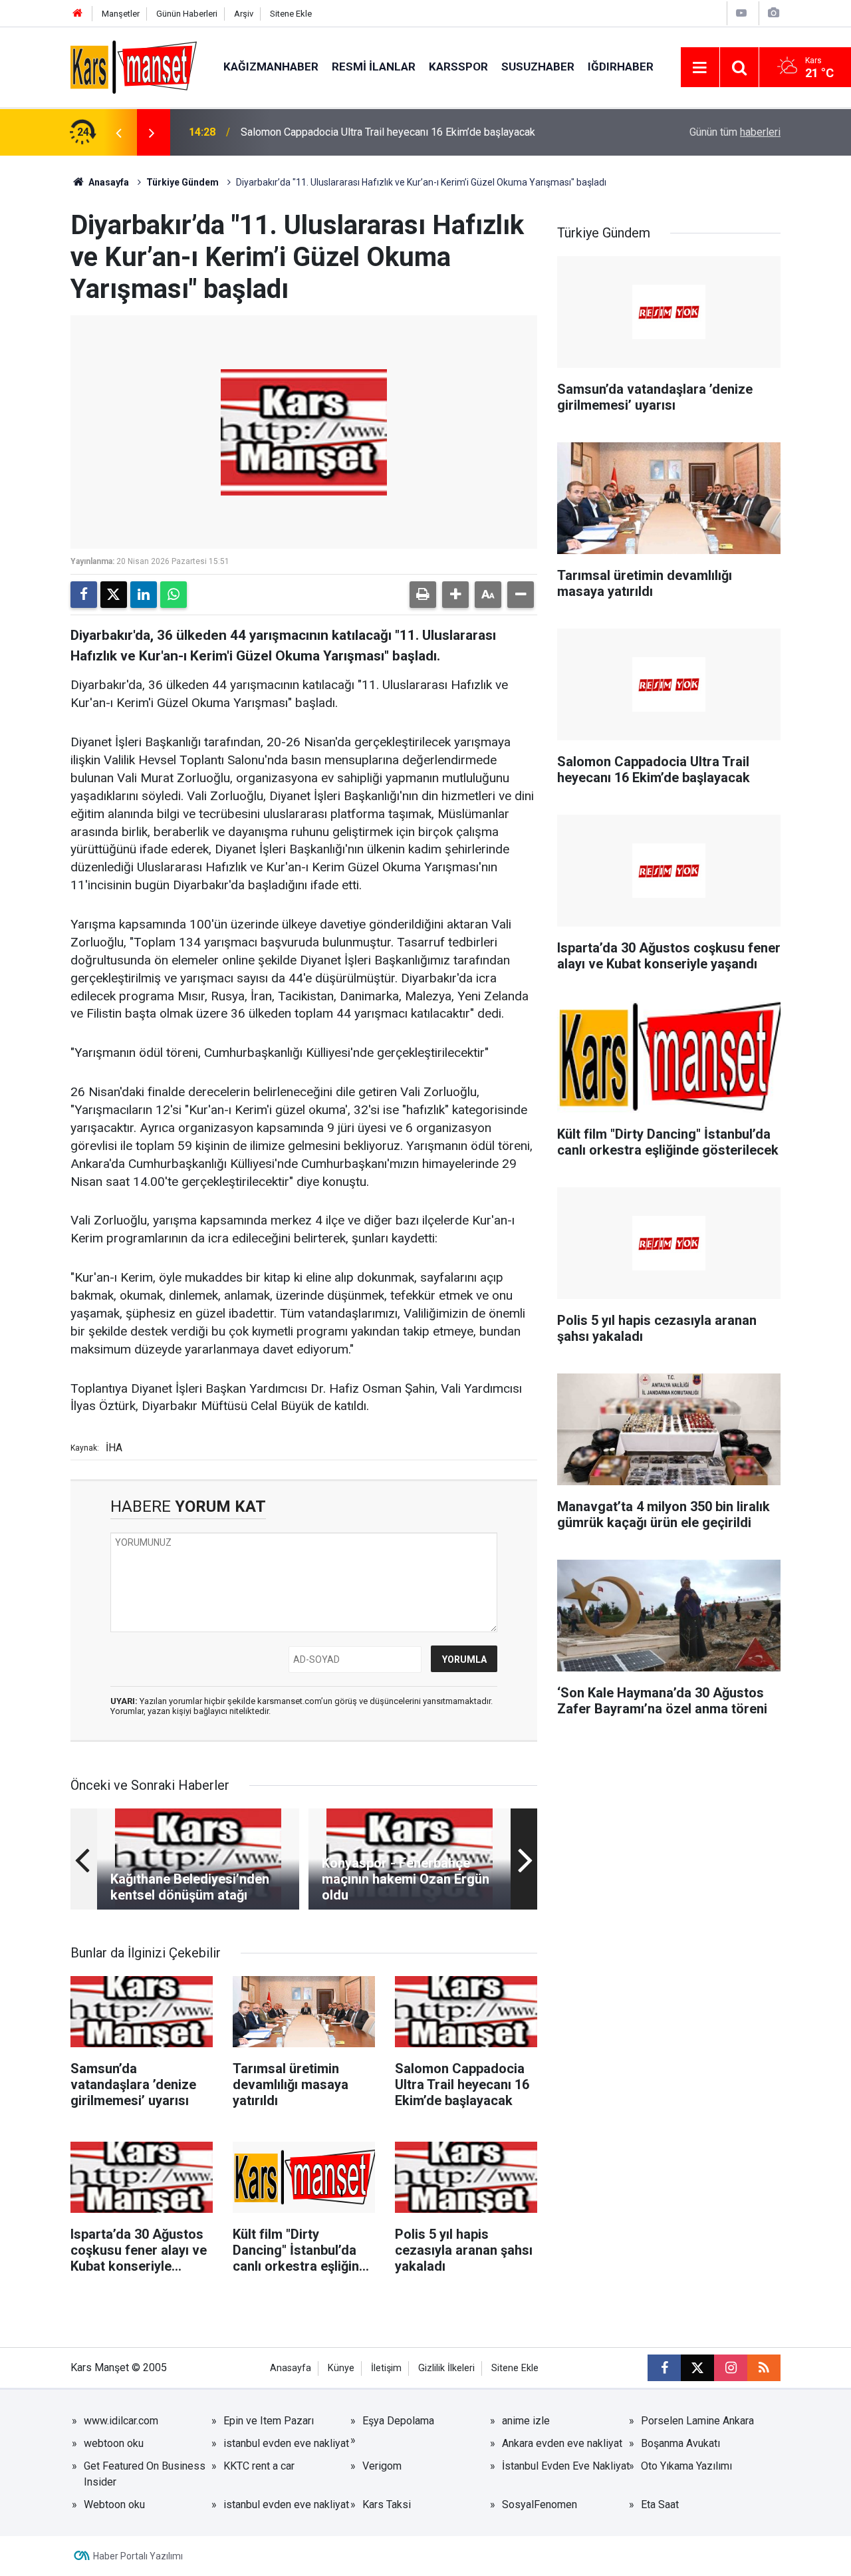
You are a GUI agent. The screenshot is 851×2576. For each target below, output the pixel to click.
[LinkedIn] (144, 595)
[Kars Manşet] (134, 66)
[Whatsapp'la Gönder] (174, 595)
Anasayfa (108, 182)
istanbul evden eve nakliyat (286, 2443)
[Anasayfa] (78, 14)
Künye (341, 2368)
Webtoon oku (114, 2504)
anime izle (526, 2421)
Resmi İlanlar (374, 67)
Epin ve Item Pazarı (269, 2421)
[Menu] (700, 68)
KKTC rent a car (259, 2466)
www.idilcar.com (121, 2421)
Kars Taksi (387, 2504)
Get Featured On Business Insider (145, 2474)
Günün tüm (735, 132)
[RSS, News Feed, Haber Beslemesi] (764, 2368)
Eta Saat (660, 2504)
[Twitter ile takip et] (697, 2368)
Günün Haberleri (187, 14)
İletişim (386, 2368)
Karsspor (458, 67)
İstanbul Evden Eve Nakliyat (566, 2466)
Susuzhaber (538, 67)
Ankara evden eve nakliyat (562, 2443)
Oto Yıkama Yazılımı (686, 2466)
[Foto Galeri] (773, 13)
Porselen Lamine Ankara (697, 2421)
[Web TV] (741, 13)
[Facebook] (84, 595)
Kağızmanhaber (271, 67)
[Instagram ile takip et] (731, 2368)
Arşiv (244, 14)
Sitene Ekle (291, 14)
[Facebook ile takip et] (664, 2368)
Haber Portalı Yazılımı (138, 2556)
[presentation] (118, 132)
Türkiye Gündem (182, 182)
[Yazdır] (423, 595)
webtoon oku (114, 2443)
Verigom (382, 2466)
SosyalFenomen (540, 2504)
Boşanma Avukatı (680, 2443)
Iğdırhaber (621, 67)
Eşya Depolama (398, 2421)
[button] (455, 595)
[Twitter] (114, 595)
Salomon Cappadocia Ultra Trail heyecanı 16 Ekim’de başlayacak (388, 132)
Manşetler (121, 14)
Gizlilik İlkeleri (446, 2368)
